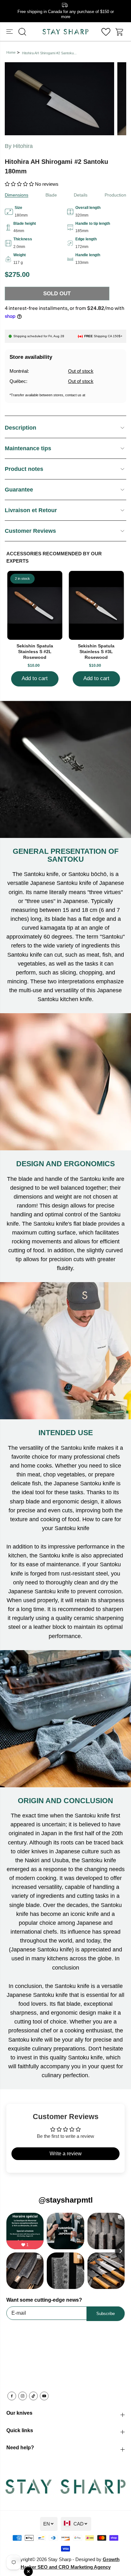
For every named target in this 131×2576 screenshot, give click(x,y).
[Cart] (120, 32)
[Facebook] (12, 2396)
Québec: (18, 381)
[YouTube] (44, 2396)
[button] (10, 32)
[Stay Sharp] (65, 32)
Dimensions (17, 195)
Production (115, 195)
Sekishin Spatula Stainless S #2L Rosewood (35, 652)
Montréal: (19, 371)
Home (11, 52)
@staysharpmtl (66, 2200)
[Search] (22, 32)
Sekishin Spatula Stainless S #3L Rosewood (96, 652)
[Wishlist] (106, 32)
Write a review (66, 2154)
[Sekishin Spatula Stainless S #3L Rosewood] (96, 605)
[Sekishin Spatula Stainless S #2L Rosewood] (35, 605)
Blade (51, 195)
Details (81, 195)
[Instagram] (23, 2396)
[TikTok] (33, 2396)
